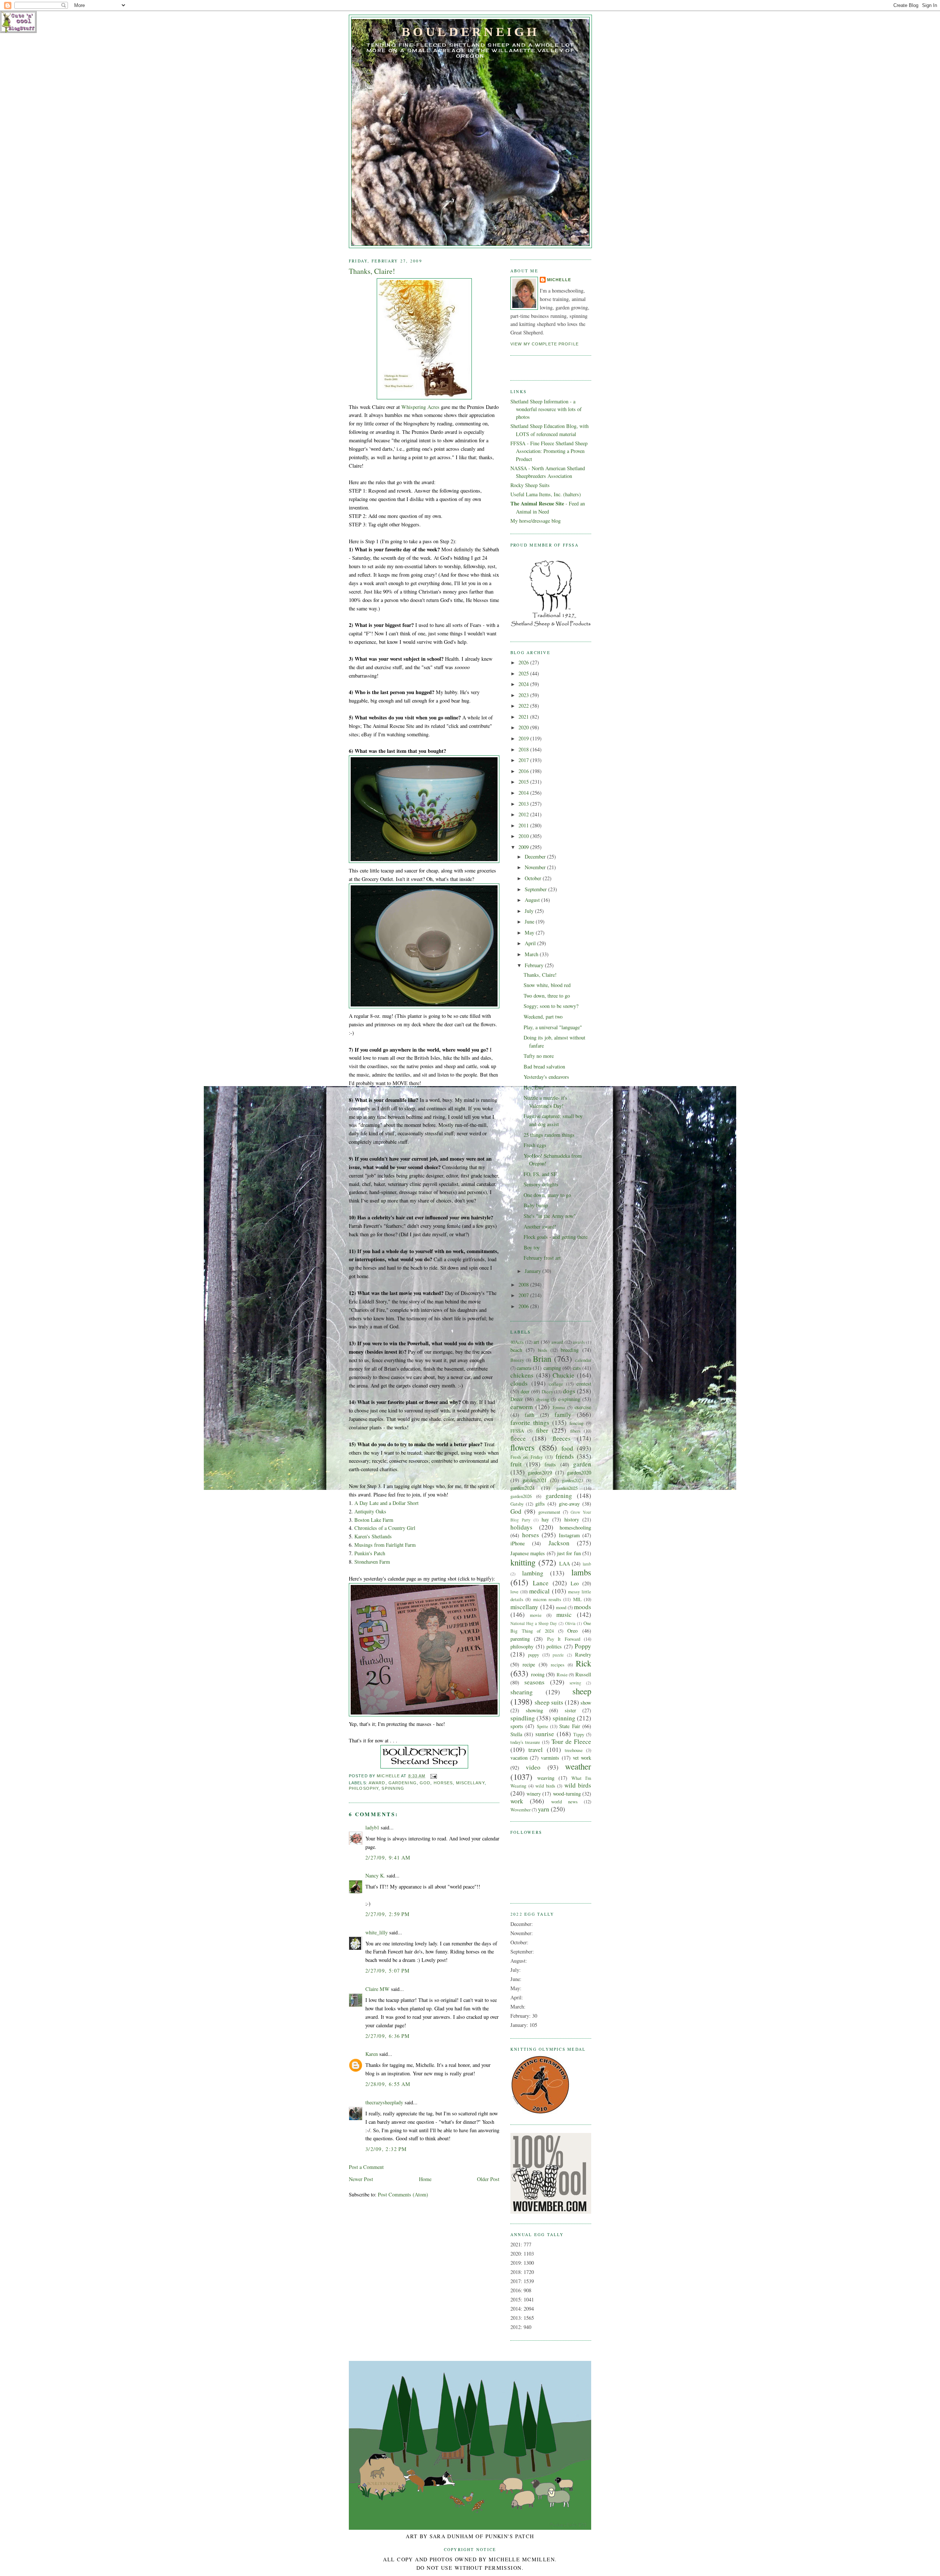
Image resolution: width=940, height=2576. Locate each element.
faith (529, 1415)
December (536, 857)
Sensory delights (541, 1184)
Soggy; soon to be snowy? (551, 1006)
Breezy (517, 1360)
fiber (542, 1430)
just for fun (569, 1553)
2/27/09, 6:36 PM (388, 2036)
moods (583, 1607)
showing (534, 1710)
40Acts (517, 1342)
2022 (524, 706)
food (567, 1448)
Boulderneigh (470, 32)
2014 (524, 793)
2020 (524, 727)
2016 (524, 771)
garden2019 (540, 1472)
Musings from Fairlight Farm (385, 1545)
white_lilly (377, 1932)
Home (425, 2179)
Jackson (559, 1543)
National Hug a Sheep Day (534, 1623)
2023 (524, 695)
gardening (403, 1783)
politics (554, 1646)
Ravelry (583, 1655)
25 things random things (549, 1135)
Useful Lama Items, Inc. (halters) (546, 494)
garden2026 (521, 1496)
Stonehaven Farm (372, 1562)
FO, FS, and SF (540, 1174)
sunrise (545, 1734)
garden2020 (579, 1472)
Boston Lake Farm (374, 1520)
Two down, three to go (547, 996)
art (536, 1342)
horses (443, 1783)
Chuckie (563, 1375)
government (549, 1512)
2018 (524, 749)
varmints (550, 1758)
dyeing (543, 1399)
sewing (575, 1683)
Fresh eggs (535, 1145)
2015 (524, 782)
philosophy (364, 1788)
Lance (541, 1583)
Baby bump (536, 1205)
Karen (372, 2054)
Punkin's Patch (370, 1553)
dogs (569, 1391)
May (530, 933)
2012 (524, 814)
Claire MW (377, 1989)
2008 (524, 1285)
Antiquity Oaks (370, 1511)
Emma (559, 1407)
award (377, 1783)
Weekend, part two (543, 1017)
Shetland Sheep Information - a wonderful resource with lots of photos (546, 409)
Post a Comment (366, 2167)
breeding (570, 1350)
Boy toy (532, 1247)
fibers (575, 1431)
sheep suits (549, 1702)
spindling (523, 1718)
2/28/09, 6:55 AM (388, 2084)
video (533, 1767)
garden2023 (572, 1480)
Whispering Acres (420, 407)
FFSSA (517, 1431)
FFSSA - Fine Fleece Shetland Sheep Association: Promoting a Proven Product (549, 451)
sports (517, 1726)
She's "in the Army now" (550, 1216)
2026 (524, 662)
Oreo (572, 1631)
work (517, 1801)
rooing (538, 1674)
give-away (569, 1504)
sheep (582, 1691)
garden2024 (523, 1488)
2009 (524, 847)
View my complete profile (545, 344)
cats (577, 1368)
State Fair (570, 1726)
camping (552, 1368)
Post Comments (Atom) (403, 2194)
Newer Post (361, 2179)
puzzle (558, 1655)
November (536, 867)
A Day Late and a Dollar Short (386, 1503)
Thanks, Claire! (540, 975)
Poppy (583, 1646)
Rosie (562, 1675)
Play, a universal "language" (553, 1027)
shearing (522, 1692)
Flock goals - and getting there (556, 1237)
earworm (522, 1407)
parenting (520, 1639)
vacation (519, 1758)
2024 (524, 684)
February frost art (542, 1258)
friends (565, 1456)
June (530, 921)
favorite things (530, 1423)
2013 (524, 804)
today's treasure (525, 1742)
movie (536, 1615)
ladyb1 (372, 1827)
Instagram (569, 1535)
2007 (524, 1295)
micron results (547, 1599)
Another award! (540, 1227)
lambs (581, 1572)
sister (570, 1710)
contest (584, 1384)
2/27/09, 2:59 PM (388, 1914)
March (532, 954)
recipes (558, 1665)
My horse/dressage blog (536, 521)
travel (536, 1750)
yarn (544, 1809)
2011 (524, 825)
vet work (582, 1758)
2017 (524, 760)
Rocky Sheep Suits (530, 485)
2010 (524, 836)
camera (524, 1368)
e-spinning (569, 1399)
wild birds (545, 1786)
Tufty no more (539, 1056)
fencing (576, 1423)
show (586, 1703)
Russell (583, 1674)
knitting (523, 1562)
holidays (521, 1527)
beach (516, 1350)
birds (543, 1350)
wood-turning (567, 1794)
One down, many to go (547, 1195)
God (425, 1783)
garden (582, 1464)
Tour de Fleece (571, 1741)
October (534, 878)
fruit (516, 1464)
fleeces (562, 1438)
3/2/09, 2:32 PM (386, 2149)
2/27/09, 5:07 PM (388, 1971)
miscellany (470, 1783)
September (536, 889)
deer (525, 1391)
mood (561, 1607)
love (514, 1592)
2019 (524, 738)
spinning (393, 1788)
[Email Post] (434, 1776)
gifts (540, 1504)
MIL (577, 1599)
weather (578, 1766)
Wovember (520, 1810)
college (556, 1384)
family (563, 1414)
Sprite (543, 1726)
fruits (550, 1464)
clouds (519, 1383)
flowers (523, 1447)
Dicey (547, 1392)
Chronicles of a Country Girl (385, 1528)
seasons (534, 1682)
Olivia (570, 1623)
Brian (542, 1358)
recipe (529, 1664)
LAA (565, 1563)
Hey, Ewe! (535, 1087)
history (572, 1519)
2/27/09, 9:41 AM (388, 1857)
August (533, 900)
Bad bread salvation (544, 1066)
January (534, 1271)
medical (539, 1591)
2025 (524, 673)
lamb (587, 1564)
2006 (524, 1306)
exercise (583, 1407)
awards (579, 1342)
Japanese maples (528, 1553)
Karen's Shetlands (373, 1536)
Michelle (559, 280)
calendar (583, 1360)
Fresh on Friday (527, 1457)
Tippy (579, 1734)
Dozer (517, 1399)
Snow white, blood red (547, 985)
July (530, 911)
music (564, 1614)
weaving (546, 1778)
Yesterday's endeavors (546, 1077)
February (535, 965)
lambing (533, 1573)
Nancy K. (375, 1875)
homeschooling (575, 1528)
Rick (583, 1663)
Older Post (488, 2179)
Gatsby (517, 1504)
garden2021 (535, 1480)
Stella (516, 1734)
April (531, 943)
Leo (575, 1583)
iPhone (518, 1543)
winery (534, 1794)
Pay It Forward (564, 1639)
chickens (522, 1375)
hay (545, 1519)
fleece (518, 1438)
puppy (534, 1655)
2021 (524, 717)
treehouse (574, 1750)
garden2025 (567, 1488)
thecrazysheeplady (384, 2102)
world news (564, 1802)
